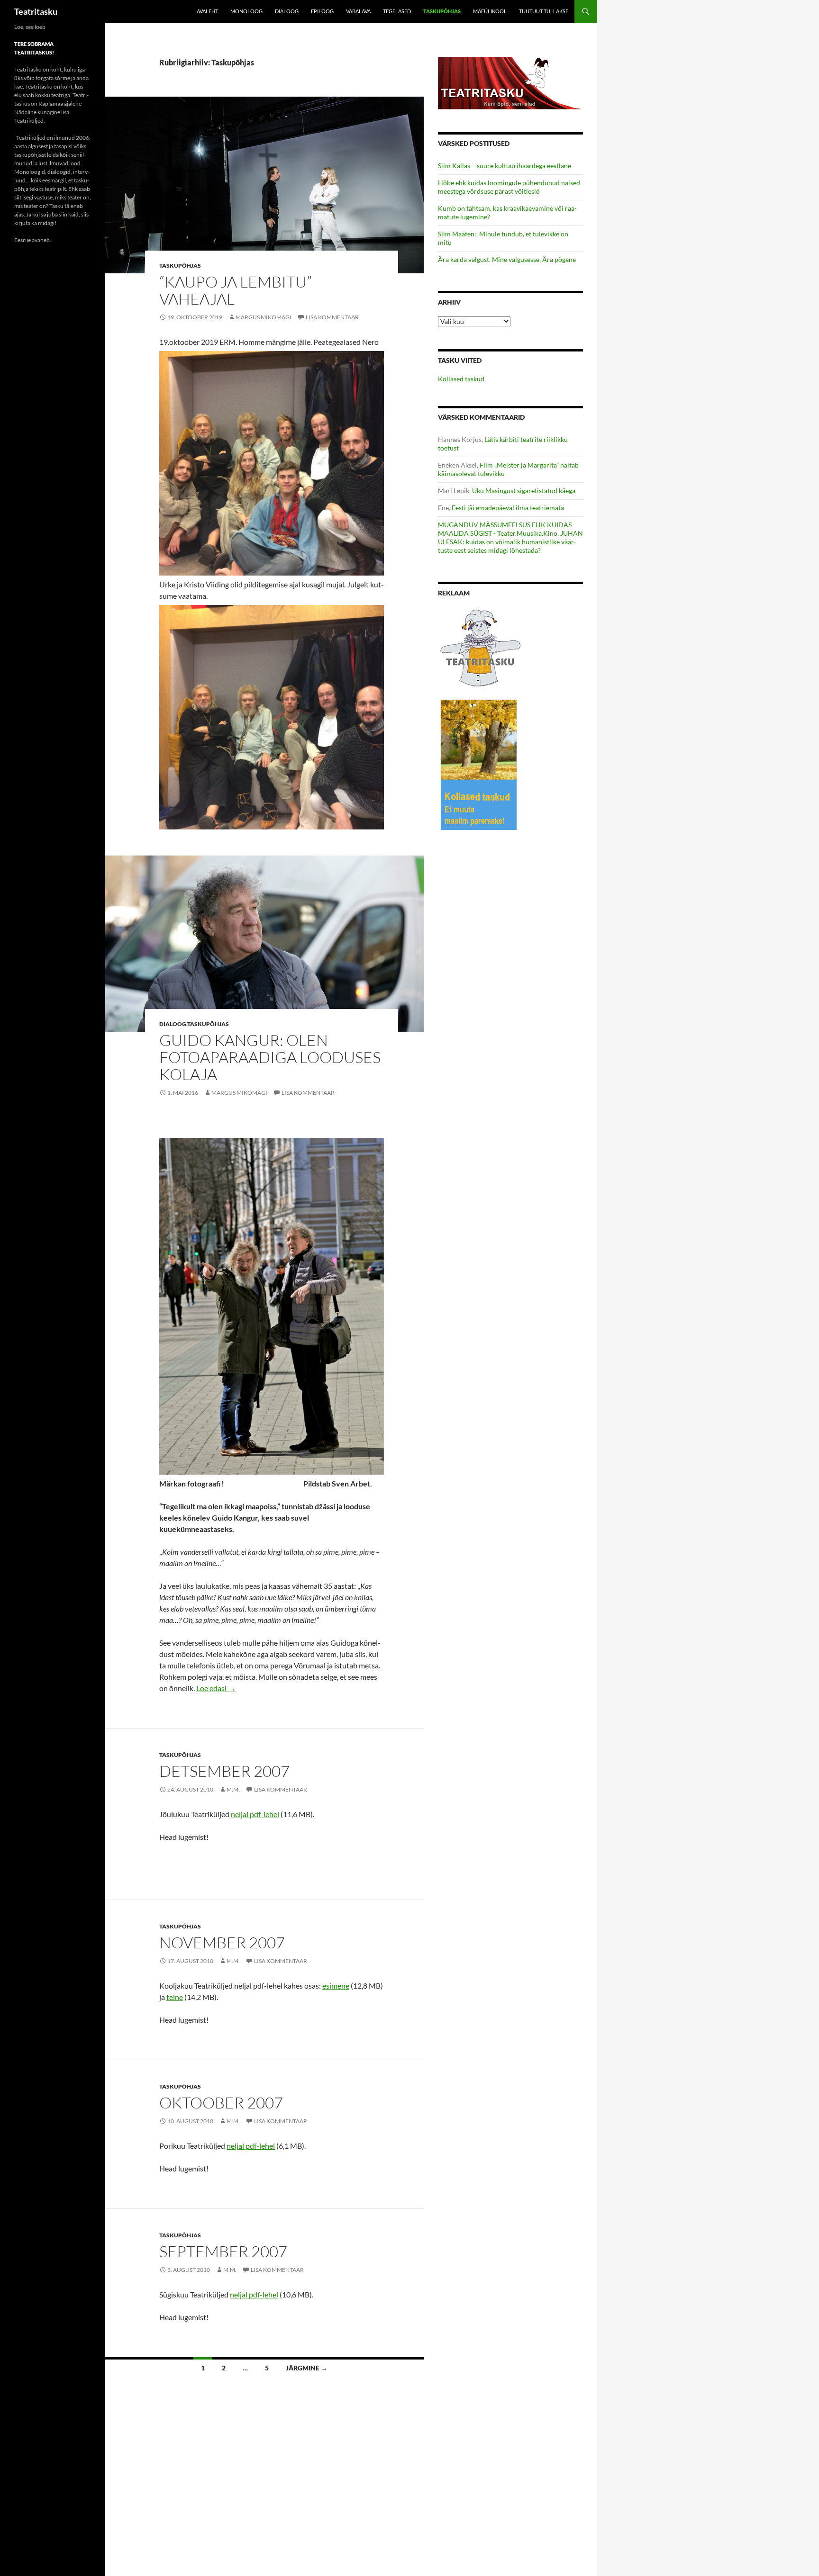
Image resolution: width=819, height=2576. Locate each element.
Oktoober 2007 (221, 2103)
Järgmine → (307, 2368)
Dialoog (287, 11)
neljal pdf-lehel (255, 1814)
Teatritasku (36, 11)
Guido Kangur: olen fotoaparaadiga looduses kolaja (270, 1057)
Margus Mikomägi (264, 317)
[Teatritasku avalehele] (510, 82)
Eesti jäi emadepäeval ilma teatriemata (508, 508)
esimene (336, 1986)
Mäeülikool (490, 11)
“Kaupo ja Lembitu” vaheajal (236, 290)
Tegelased (397, 11)
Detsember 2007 (224, 1771)
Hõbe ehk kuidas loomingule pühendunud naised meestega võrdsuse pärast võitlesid (509, 187)
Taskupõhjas (442, 11)
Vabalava (358, 11)
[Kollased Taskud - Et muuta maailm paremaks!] (479, 764)
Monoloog (246, 11)
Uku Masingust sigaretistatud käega (524, 491)
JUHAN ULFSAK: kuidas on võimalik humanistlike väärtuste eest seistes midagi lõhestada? (510, 542)
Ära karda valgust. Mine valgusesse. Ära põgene (507, 259)
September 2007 (223, 2251)
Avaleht (207, 11)
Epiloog (322, 11)
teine (175, 1997)
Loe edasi (216, 1688)
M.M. (233, 1789)
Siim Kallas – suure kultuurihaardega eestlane (505, 166)
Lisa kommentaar (332, 317)
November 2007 (222, 1942)
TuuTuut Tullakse (544, 11)
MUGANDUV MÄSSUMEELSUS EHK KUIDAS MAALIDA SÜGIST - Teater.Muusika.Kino (505, 529)
